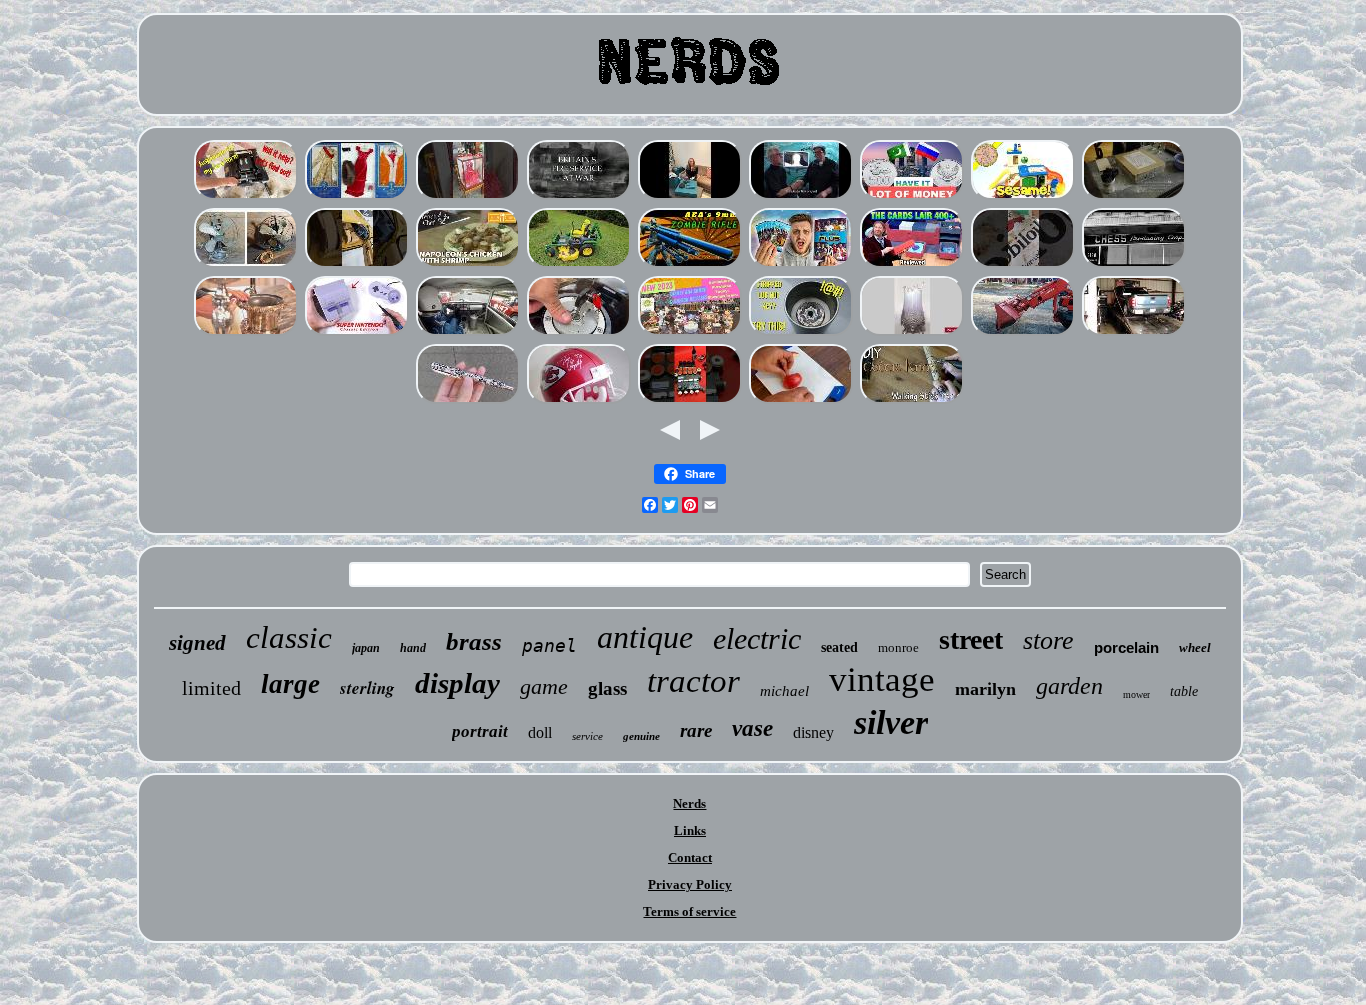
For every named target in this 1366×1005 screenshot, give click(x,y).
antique (645, 637)
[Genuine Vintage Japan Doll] (468, 197)
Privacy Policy (690, 884)
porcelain (1126, 647)
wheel (1195, 647)
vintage (882, 679)
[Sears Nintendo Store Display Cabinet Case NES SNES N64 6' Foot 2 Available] (357, 333)
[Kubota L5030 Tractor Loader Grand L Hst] (1023, 333)
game (544, 686)
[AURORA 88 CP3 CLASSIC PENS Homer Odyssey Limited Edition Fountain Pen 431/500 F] (468, 401)
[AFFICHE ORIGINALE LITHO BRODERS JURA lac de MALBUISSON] (1134, 197)
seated (839, 647)
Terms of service (689, 911)
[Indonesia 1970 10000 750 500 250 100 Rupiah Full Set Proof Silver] (912, 197)
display (457, 683)
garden (1069, 686)
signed (197, 643)
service (587, 736)
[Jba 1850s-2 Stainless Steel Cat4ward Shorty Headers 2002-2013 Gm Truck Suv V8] (1134, 333)
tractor (693, 681)
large (290, 684)
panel (549, 645)
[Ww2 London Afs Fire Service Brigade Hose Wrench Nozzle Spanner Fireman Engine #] (579, 197)
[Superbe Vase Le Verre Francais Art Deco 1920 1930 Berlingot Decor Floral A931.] (801, 401)
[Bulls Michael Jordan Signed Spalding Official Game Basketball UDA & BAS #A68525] (579, 401)
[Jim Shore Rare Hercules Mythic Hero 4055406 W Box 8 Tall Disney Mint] (690, 333)
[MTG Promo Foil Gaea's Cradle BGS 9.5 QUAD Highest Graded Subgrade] (912, 265)
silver (891, 722)
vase (752, 728)
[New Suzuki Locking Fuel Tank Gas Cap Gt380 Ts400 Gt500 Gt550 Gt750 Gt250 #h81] (579, 333)
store (1048, 640)
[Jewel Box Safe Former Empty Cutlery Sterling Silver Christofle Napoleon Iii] (690, 197)
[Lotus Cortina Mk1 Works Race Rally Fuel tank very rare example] (468, 333)
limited (211, 688)
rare (696, 730)
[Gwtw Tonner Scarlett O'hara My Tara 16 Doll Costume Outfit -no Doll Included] (357, 197)
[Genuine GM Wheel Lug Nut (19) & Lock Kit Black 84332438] (801, 333)
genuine (641, 736)
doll (540, 732)
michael (784, 691)
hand (413, 648)
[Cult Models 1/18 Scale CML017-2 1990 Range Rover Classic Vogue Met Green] (357, 265)
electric (757, 638)
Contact (690, 857)
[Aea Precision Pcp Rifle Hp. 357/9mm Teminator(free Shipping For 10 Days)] (690, 265)
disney (813, 732)
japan (366, 648)
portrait (480, 731)
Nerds (689, 803)
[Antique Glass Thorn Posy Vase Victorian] (912, 333)
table (1184, 691)
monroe (898, 647)
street (971, 639)
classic (289, 637)
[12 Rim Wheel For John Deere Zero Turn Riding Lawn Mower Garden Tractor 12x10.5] (579, 265)
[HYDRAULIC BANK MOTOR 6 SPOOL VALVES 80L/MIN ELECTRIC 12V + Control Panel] (690, 401)
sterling (367, 688)
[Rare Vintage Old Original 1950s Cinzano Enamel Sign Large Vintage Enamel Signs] (1023, 265)
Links (690, 830)
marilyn (985, 689)
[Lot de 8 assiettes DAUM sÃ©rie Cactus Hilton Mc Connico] (801, 197)
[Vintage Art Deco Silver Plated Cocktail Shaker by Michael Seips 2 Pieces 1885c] (246, 333)
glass (607, 688)
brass (474, 641)
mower (1136, 694)
